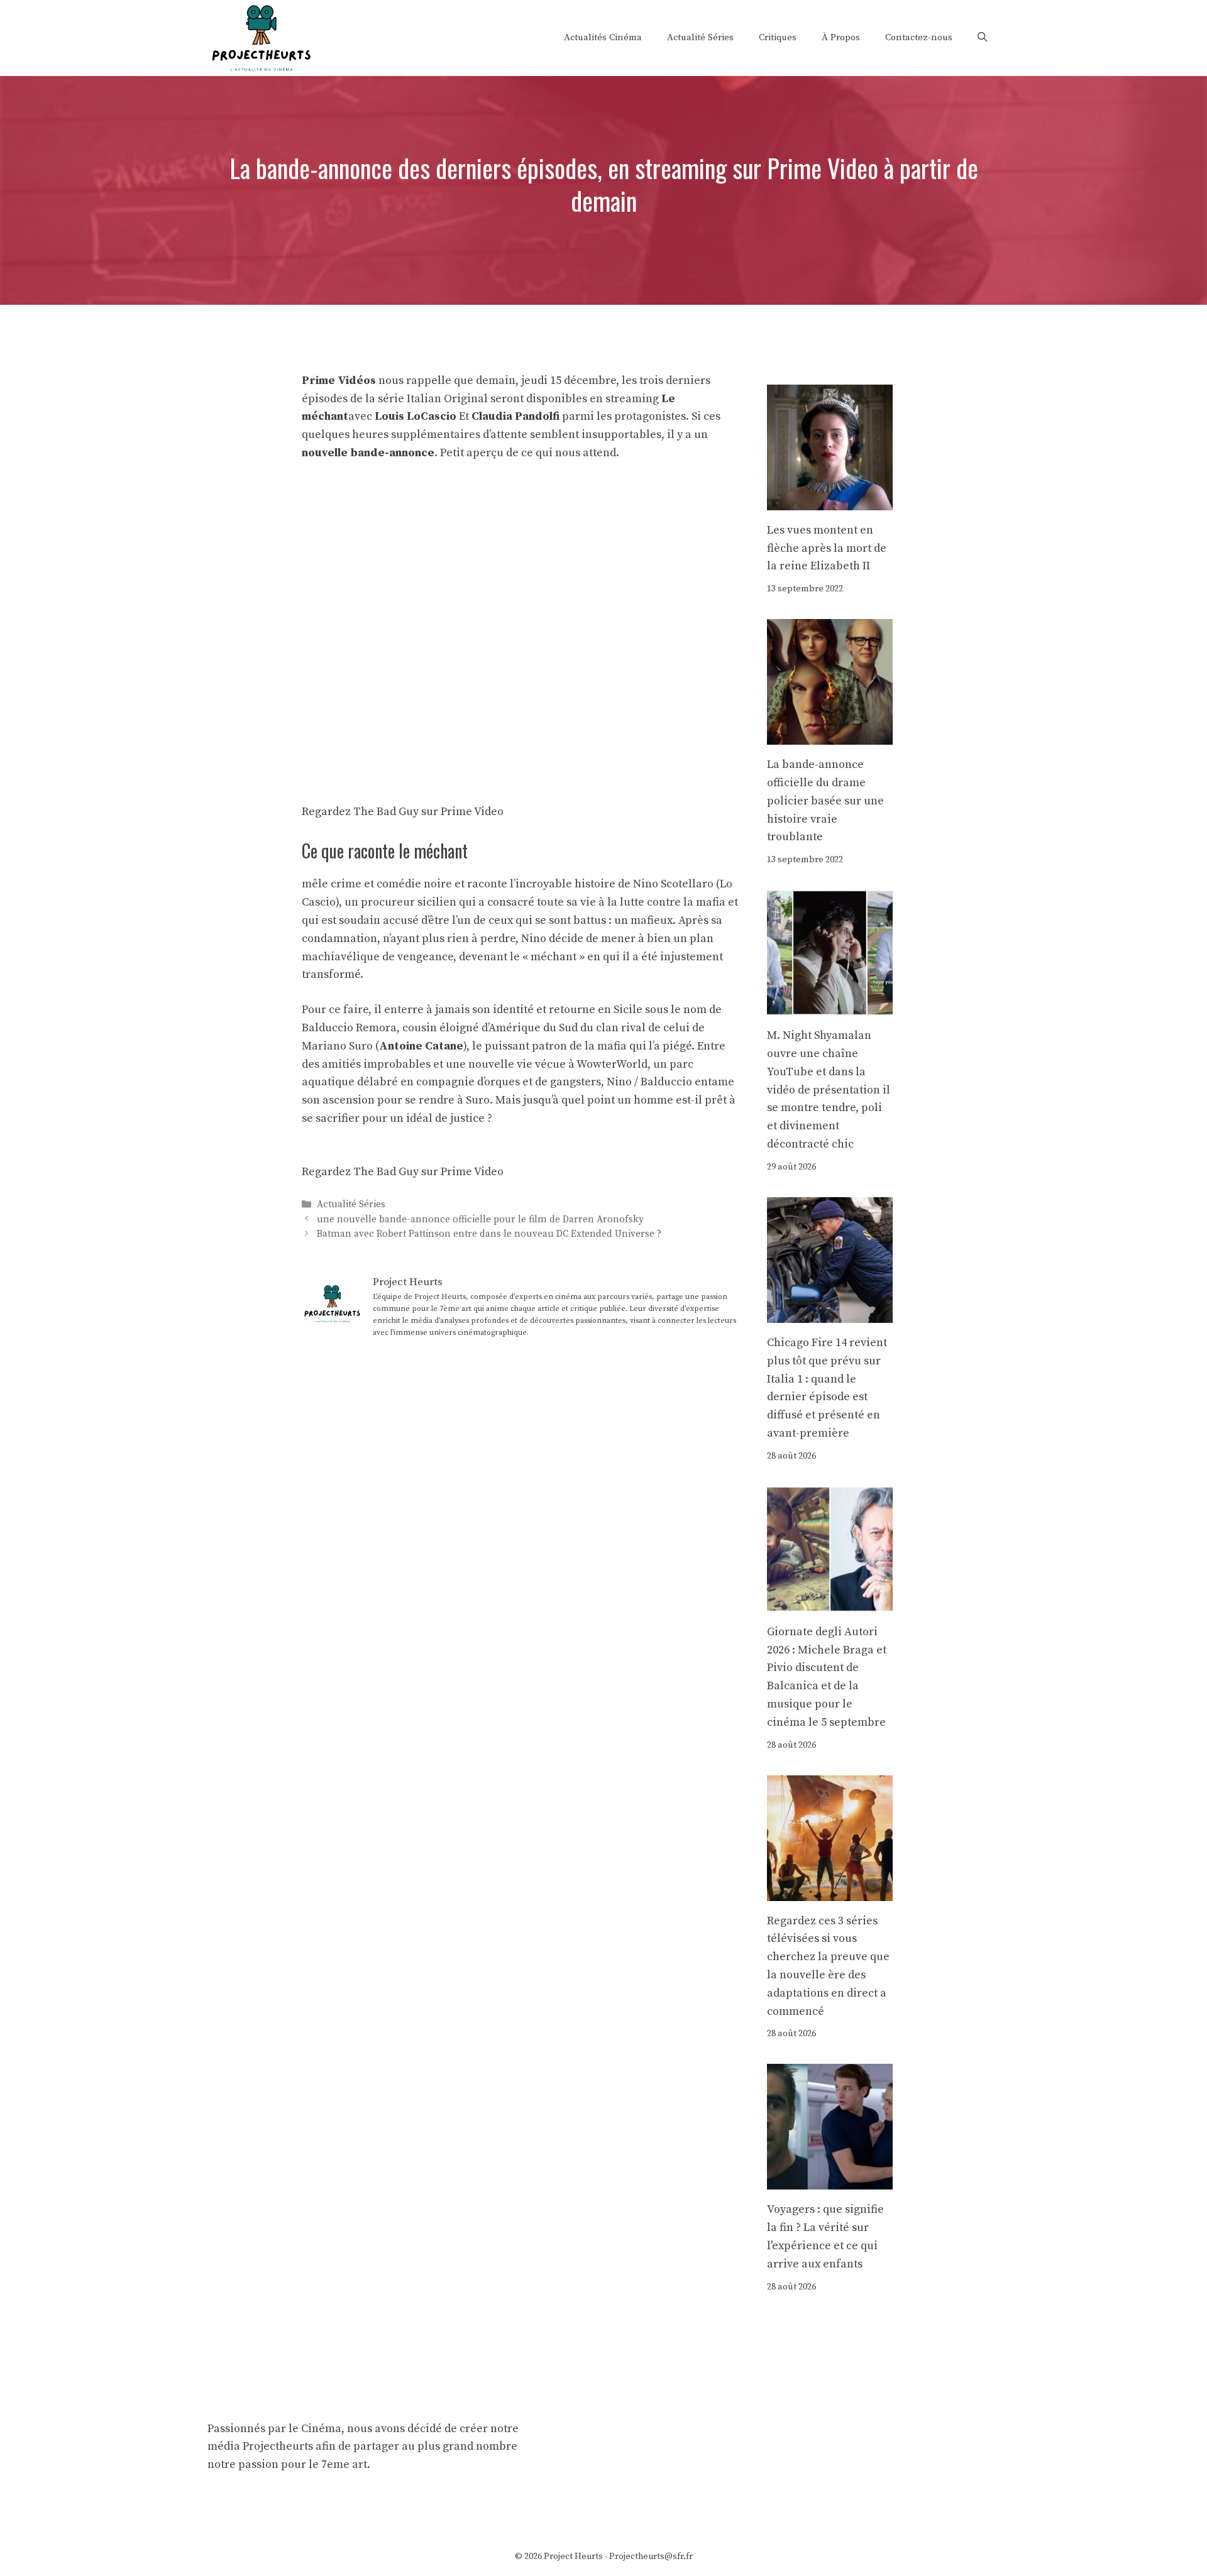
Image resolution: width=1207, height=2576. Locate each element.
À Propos (841, 37)
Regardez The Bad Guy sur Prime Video (403, 812)
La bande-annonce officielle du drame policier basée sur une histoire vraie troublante (825, 801)
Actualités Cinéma (603, 37)
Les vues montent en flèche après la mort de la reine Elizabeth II (827, 548)
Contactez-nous (919, 37)
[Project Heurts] (261, 37)
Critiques (778, 37)
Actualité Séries (700, 37)
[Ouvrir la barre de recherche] (982, 38)
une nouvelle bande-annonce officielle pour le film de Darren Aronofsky (480, 1219)
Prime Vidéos (339, 381)
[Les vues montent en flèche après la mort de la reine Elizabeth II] (830, 501)
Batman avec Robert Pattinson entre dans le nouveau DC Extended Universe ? (489, 1234)
